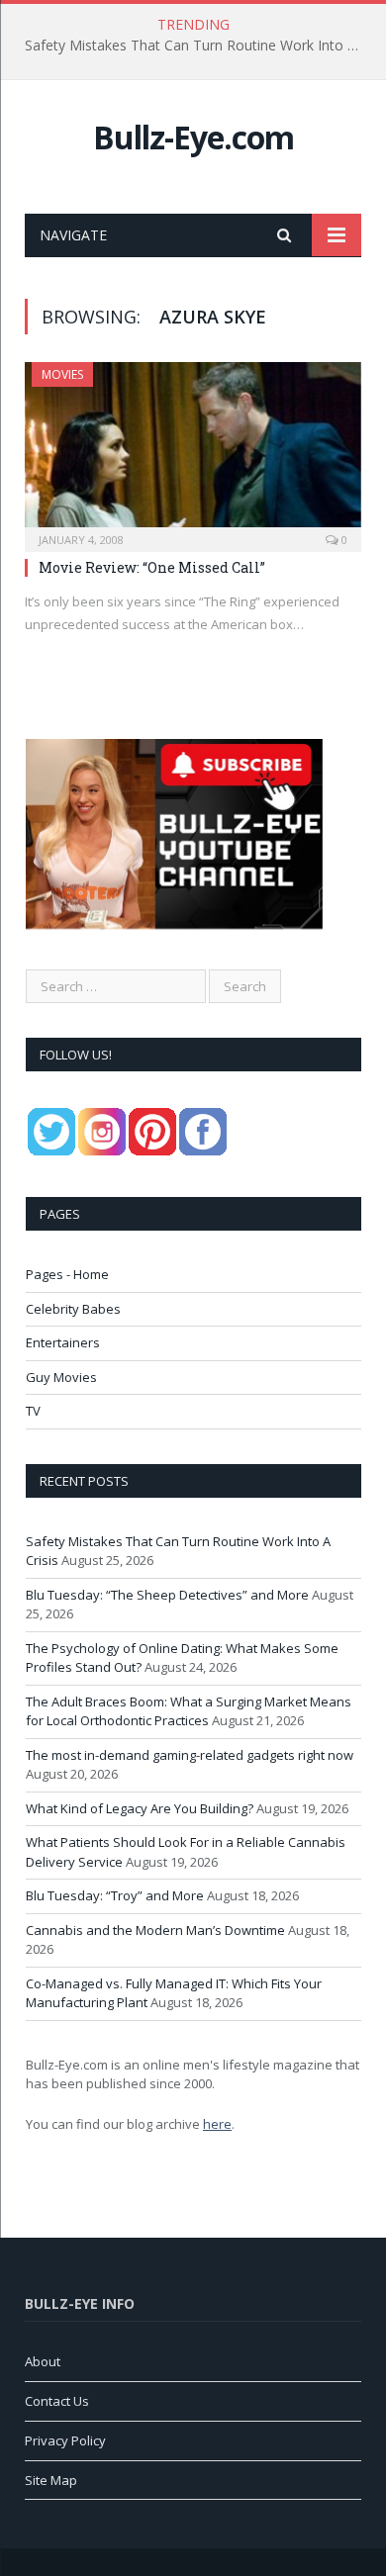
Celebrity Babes (73, 1309)
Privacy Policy (65, 2440)
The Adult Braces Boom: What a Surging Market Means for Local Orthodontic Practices (189, 1711)
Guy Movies (61, 1377)
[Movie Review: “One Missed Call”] (193, 451)
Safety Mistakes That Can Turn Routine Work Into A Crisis (198, 46)
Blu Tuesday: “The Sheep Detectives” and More (167, 1595)
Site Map (51, 2480)
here (217, 2124)
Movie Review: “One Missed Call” (152, 567)
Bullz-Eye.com (193, 137)
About (43, 2361)
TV (33, 1411)
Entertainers (63, 1342)
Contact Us (57, 2401)
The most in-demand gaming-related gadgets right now (190, 1755)
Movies (62, 374)
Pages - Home (67, 1274)
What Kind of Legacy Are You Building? (140, 1808)
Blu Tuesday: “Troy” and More (115, 1895)
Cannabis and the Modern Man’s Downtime (155, 1930)
